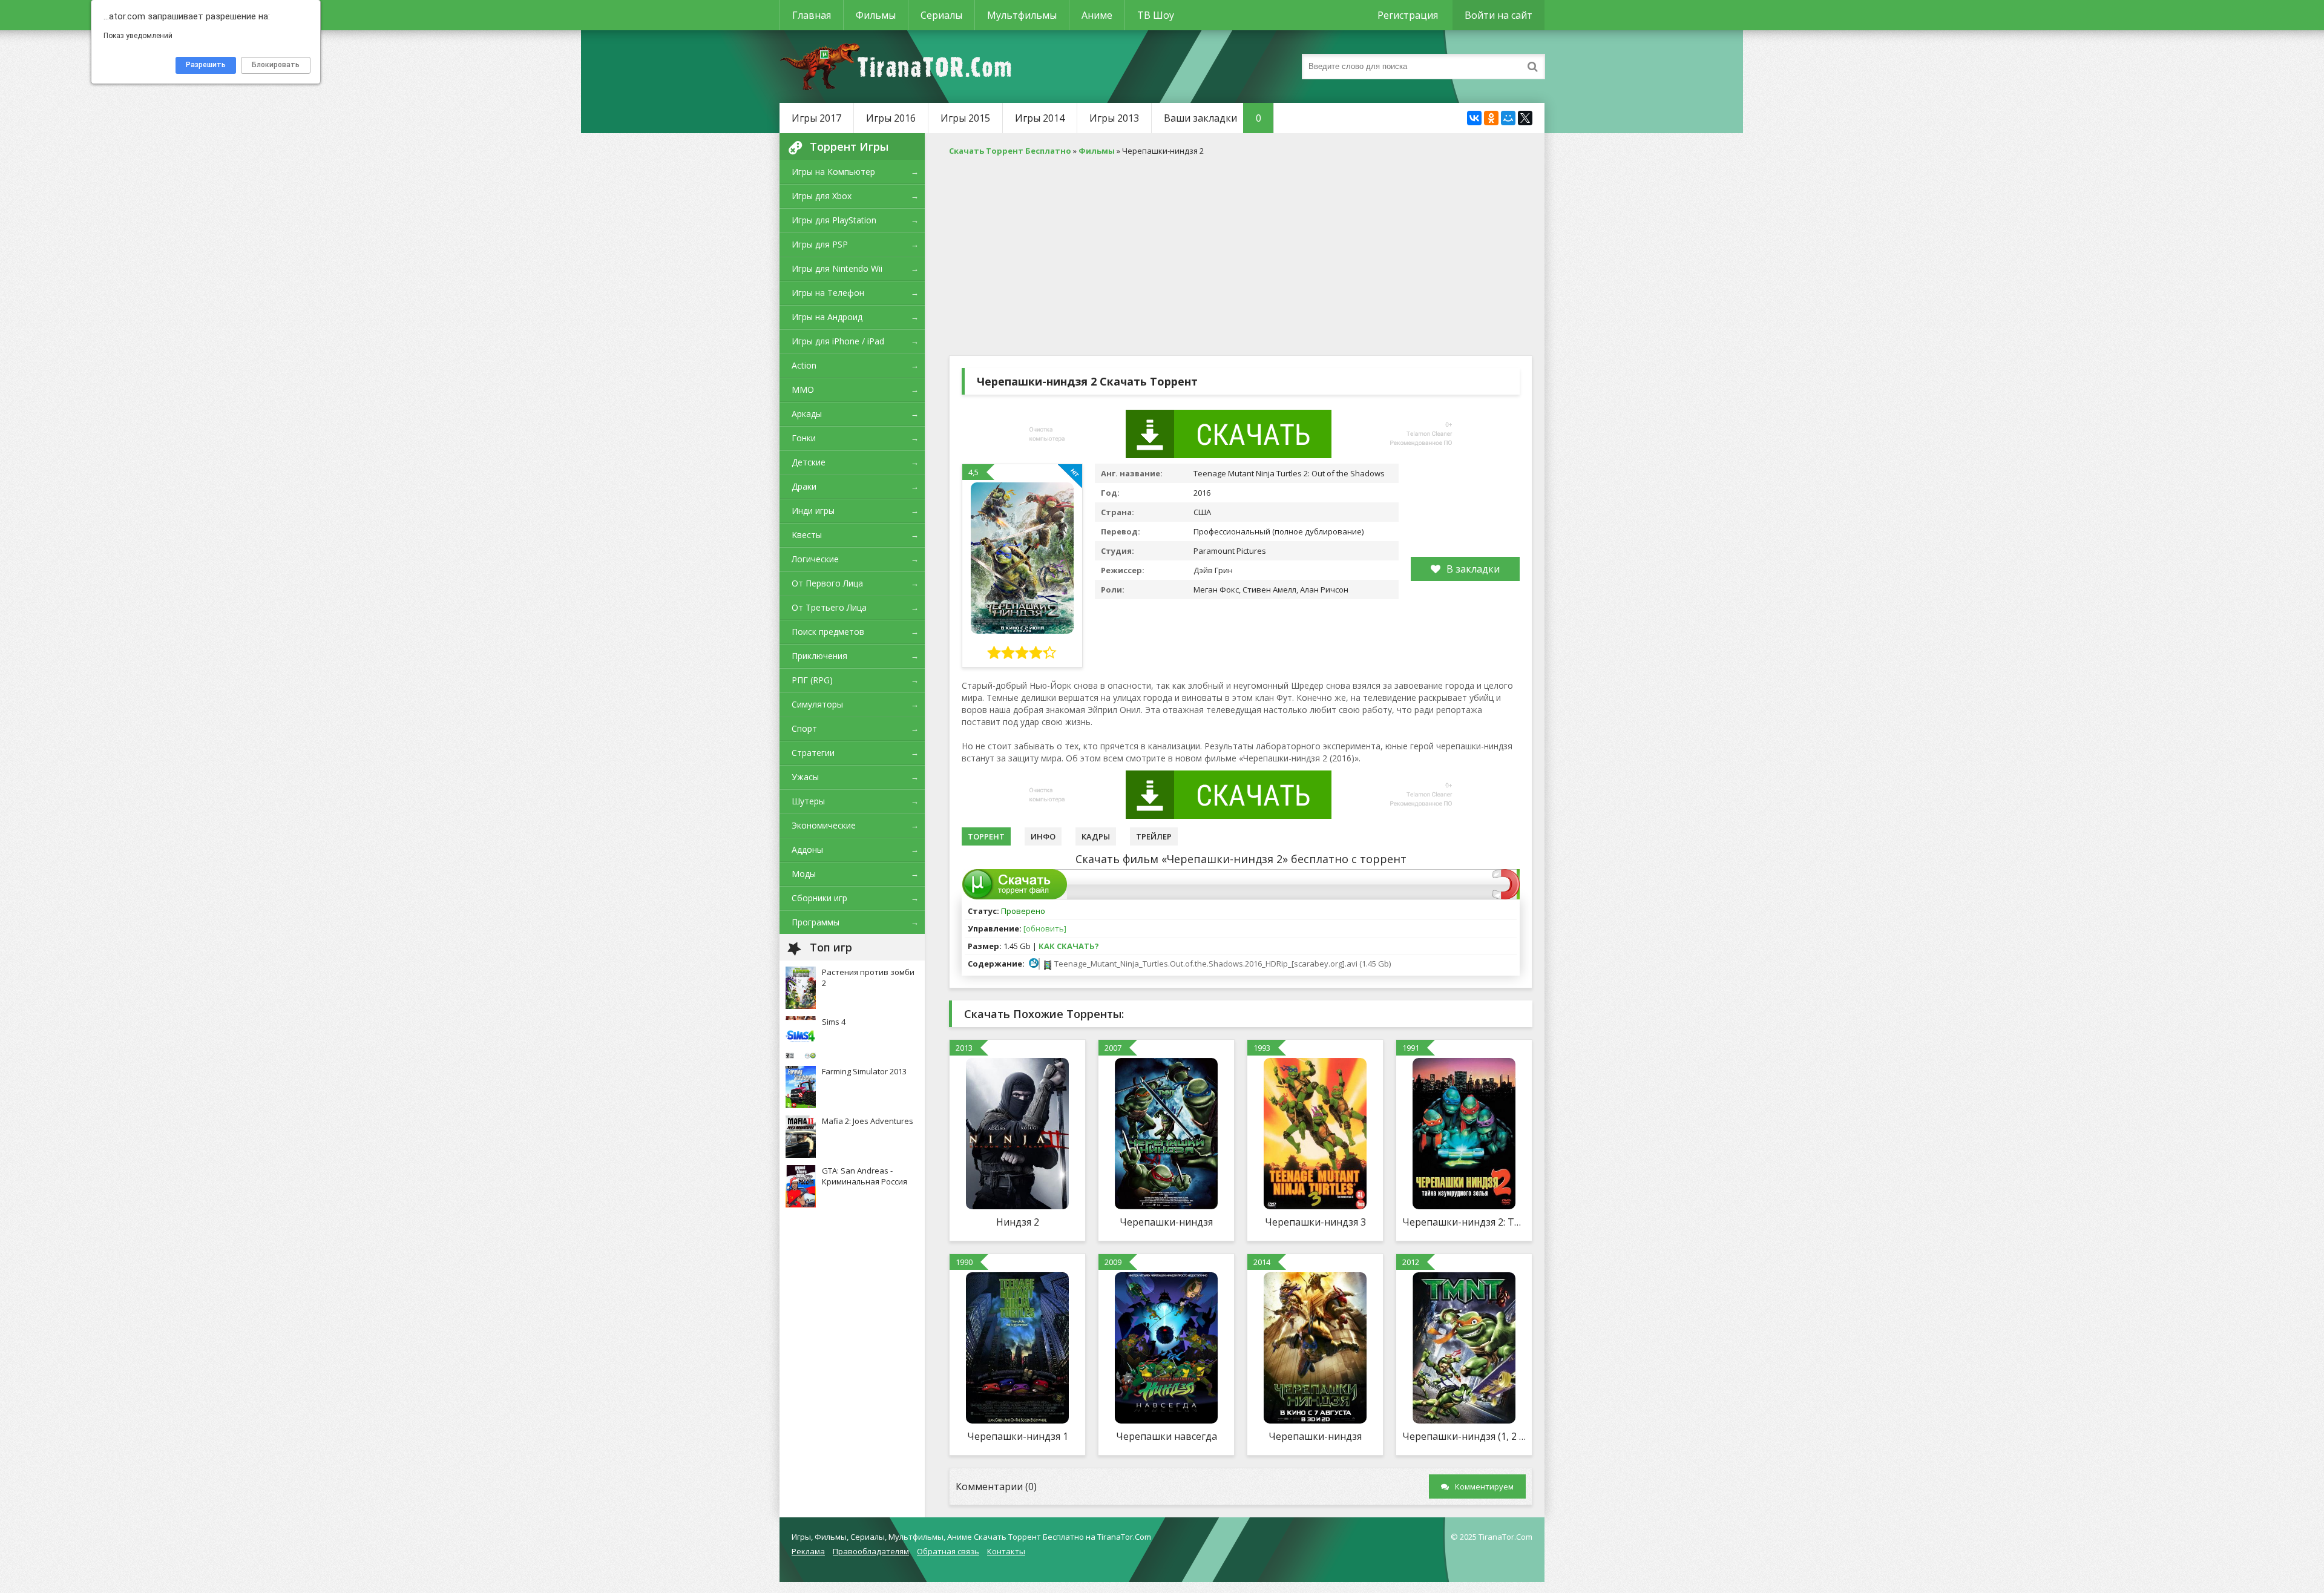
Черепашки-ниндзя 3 (1315, 1222)
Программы (816, 922)
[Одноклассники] (1491, 118)
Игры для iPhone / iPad (838, 341)
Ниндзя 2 (1018, 1222)
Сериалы (941, 15)
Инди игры (813, 511)
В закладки (1473, 569)
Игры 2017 (816, 118)
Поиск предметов (828, 632)
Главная (812, 15)
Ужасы (805, 777)
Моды (804, 874)
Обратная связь (948, 1551)
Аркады (807, 414)
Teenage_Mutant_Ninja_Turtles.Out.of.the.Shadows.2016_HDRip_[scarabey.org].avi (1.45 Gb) (1222, 964)
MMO (803, 389)
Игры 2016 (891, 118)
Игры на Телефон (828, 293)
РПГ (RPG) (812, 680)
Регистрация (1408, 15)
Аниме (1097, 15)
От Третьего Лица (829, 607)
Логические (815, 559)
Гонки (804, 438)
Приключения (819, 656)
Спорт (804, 728)
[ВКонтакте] (1474, 118)
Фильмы (876, 15)
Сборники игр (819, 898)
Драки (804, 486)
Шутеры (808, 801)
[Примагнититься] (1506, 896)
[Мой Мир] (1508, 118)
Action (804, 365)
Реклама (808, 1551)
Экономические (824, 825)
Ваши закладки (1213, 118)
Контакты (1006, 1551)
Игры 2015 (965, 118)
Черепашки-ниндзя (1166, 1222)
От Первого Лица (827, 583)
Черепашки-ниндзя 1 (1018, 1436)
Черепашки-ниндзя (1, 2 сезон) (1464, 1436)
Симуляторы (817, 704)
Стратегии (813, 753)
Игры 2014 (1040, 118)
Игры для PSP (820, 244)
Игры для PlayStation (834, 220)
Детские (809, 462)
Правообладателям (871, 1551)
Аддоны (807, 849)
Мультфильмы (1022, 15)
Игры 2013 (1114, 118)
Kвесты (807, 535)
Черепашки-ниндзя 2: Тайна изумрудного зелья (1464, 1222)
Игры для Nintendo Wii (837, 268)
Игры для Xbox (822, 196)
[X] (1525, 118)
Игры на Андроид (827, 317)
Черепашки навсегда (1167, 1436)
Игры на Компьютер (833, 172)
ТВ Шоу (1156, 15)
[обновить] (1045, 928)
